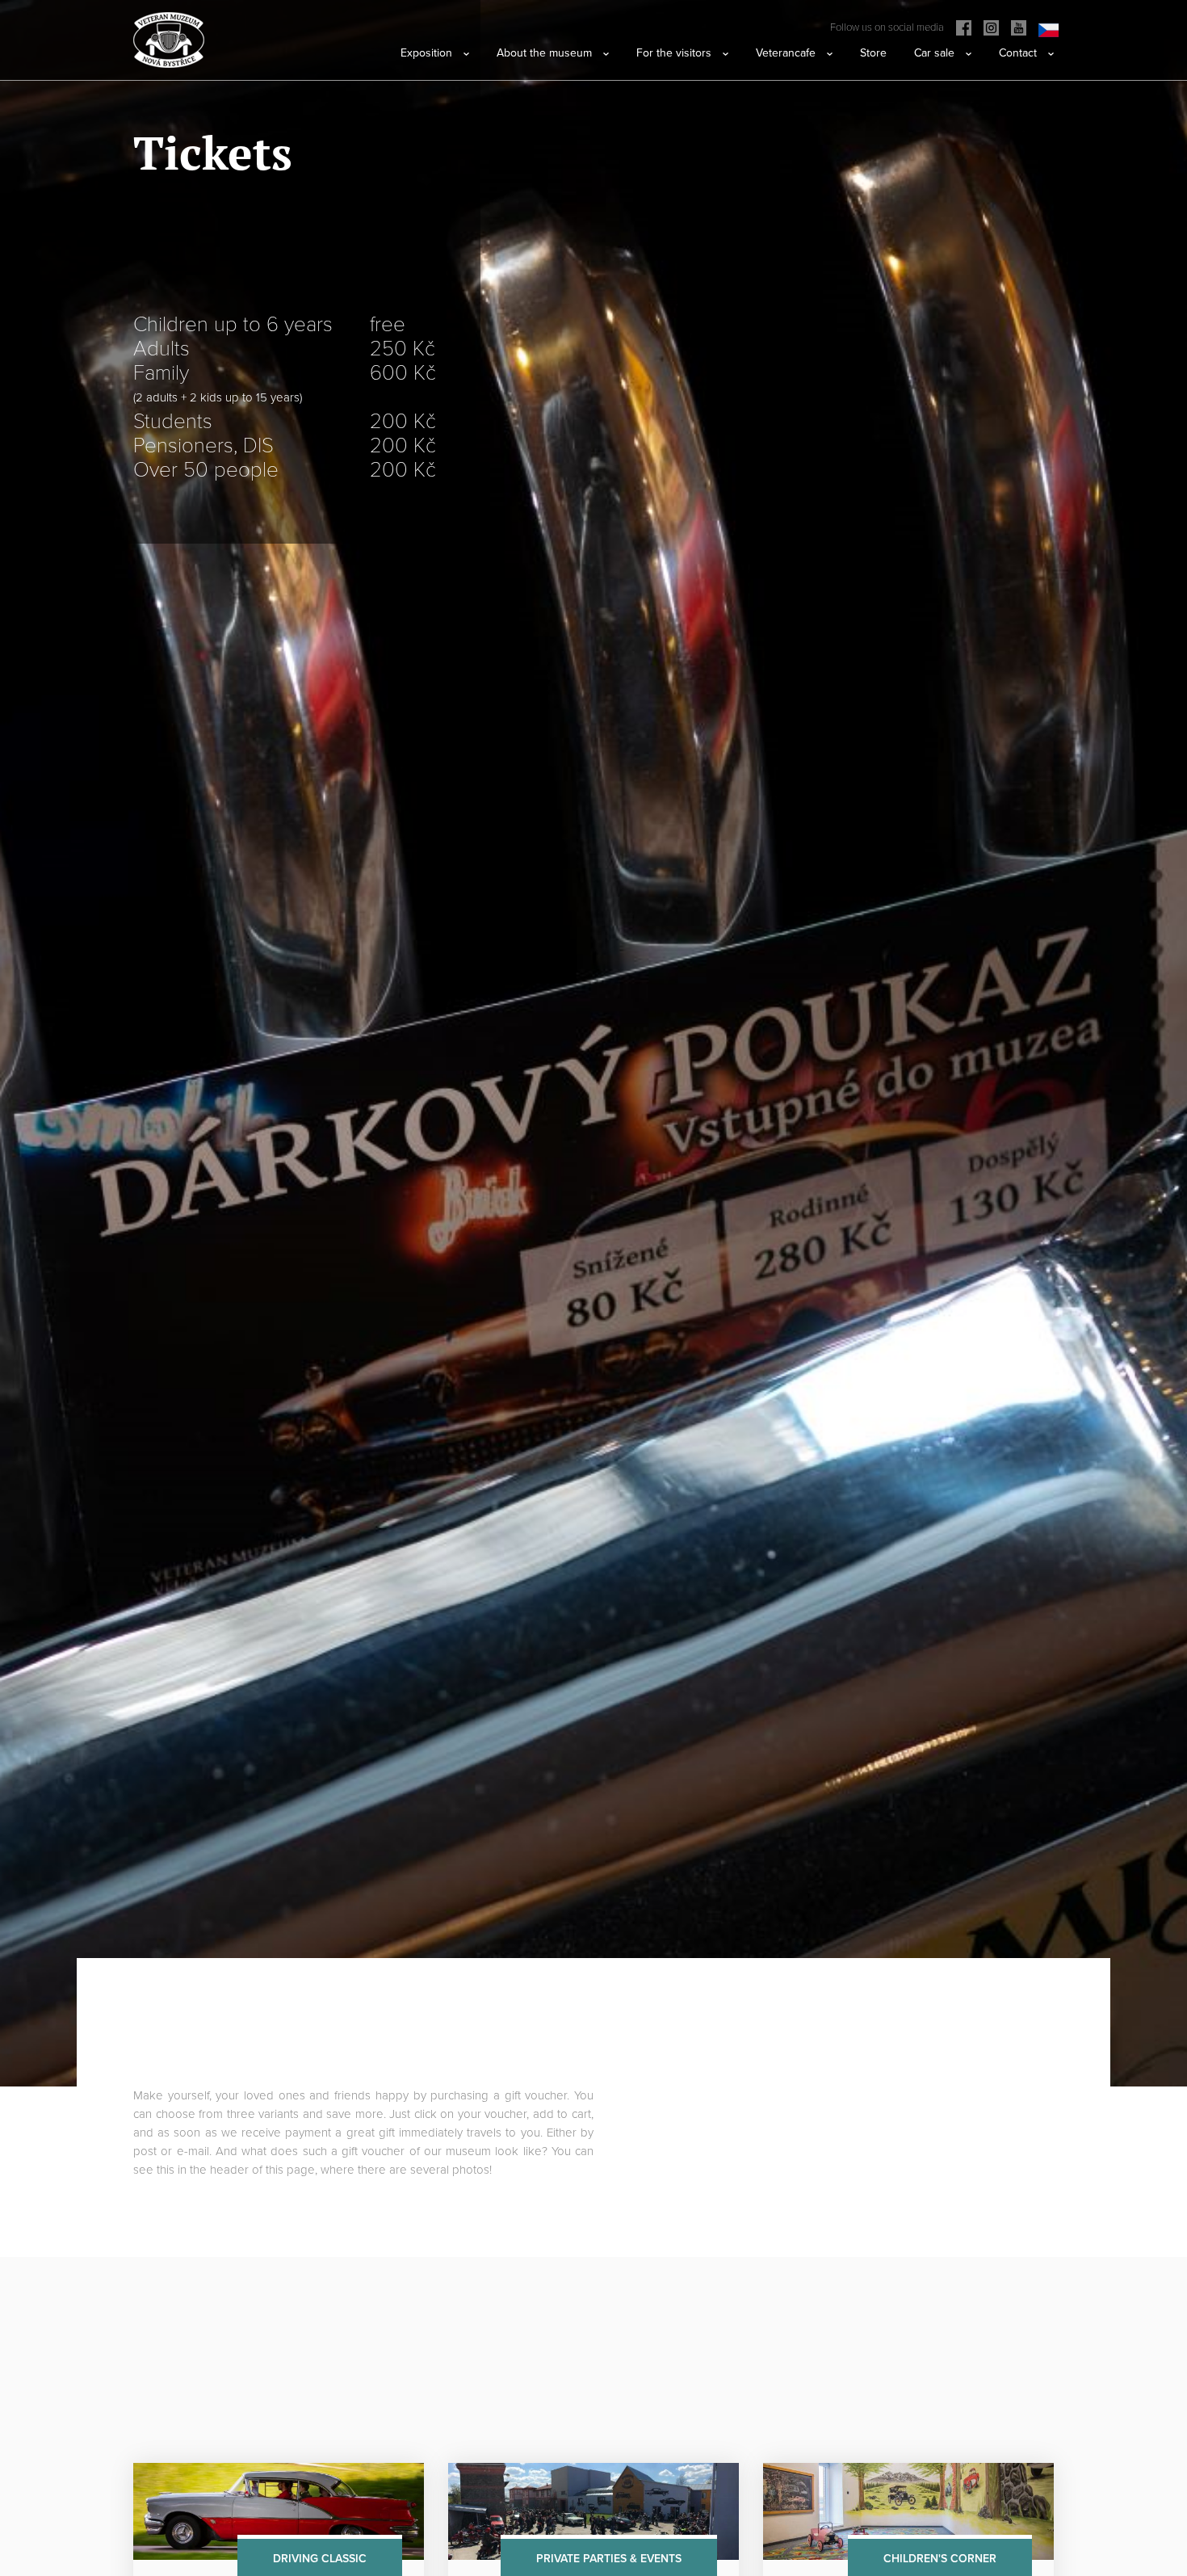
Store (873, 53)
